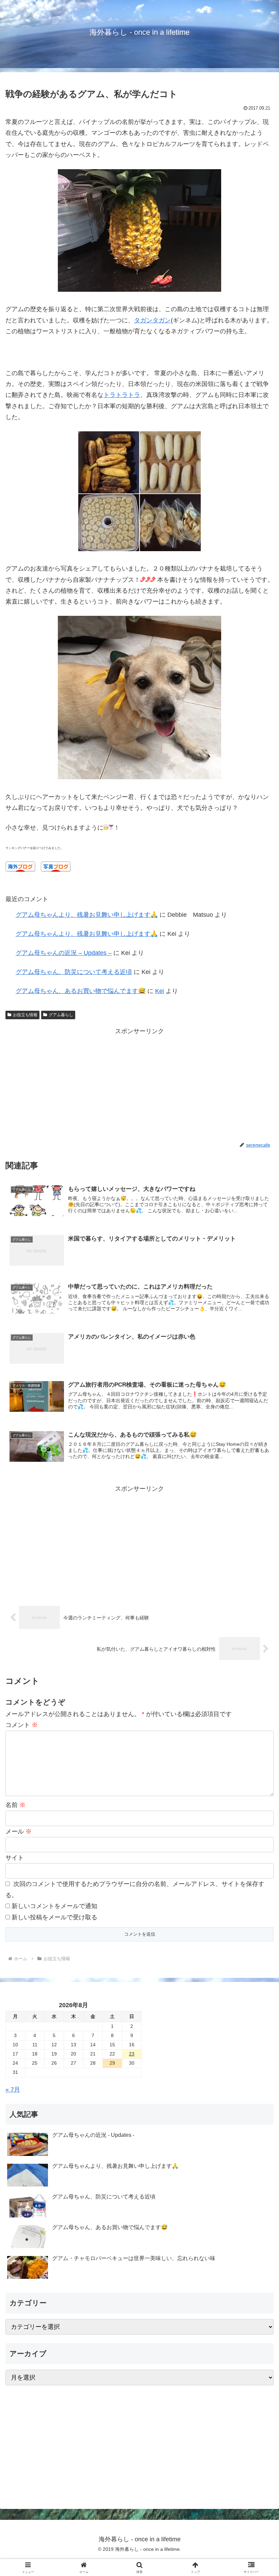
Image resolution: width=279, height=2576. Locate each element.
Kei (160, 991)
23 (132, 2054)
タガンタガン (152, 320)
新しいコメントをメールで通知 (54, 1906)
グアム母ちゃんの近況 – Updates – (64, 953)
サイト (15, 1858)
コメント (22, 1725)
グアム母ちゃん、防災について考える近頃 (74, 972)
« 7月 (13, 2090)
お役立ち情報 (25, 1015)
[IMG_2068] (139, 777)
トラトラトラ (122, 395)
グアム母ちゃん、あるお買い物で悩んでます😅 (81, 991)
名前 (15, 1805)
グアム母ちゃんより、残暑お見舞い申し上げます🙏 (87, 915)
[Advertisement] (139, 1084)
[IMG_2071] (139, 290)
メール (19, 1831)
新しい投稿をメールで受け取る (54, 1917)
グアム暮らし (61, 1015)
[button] (258, 1534)
